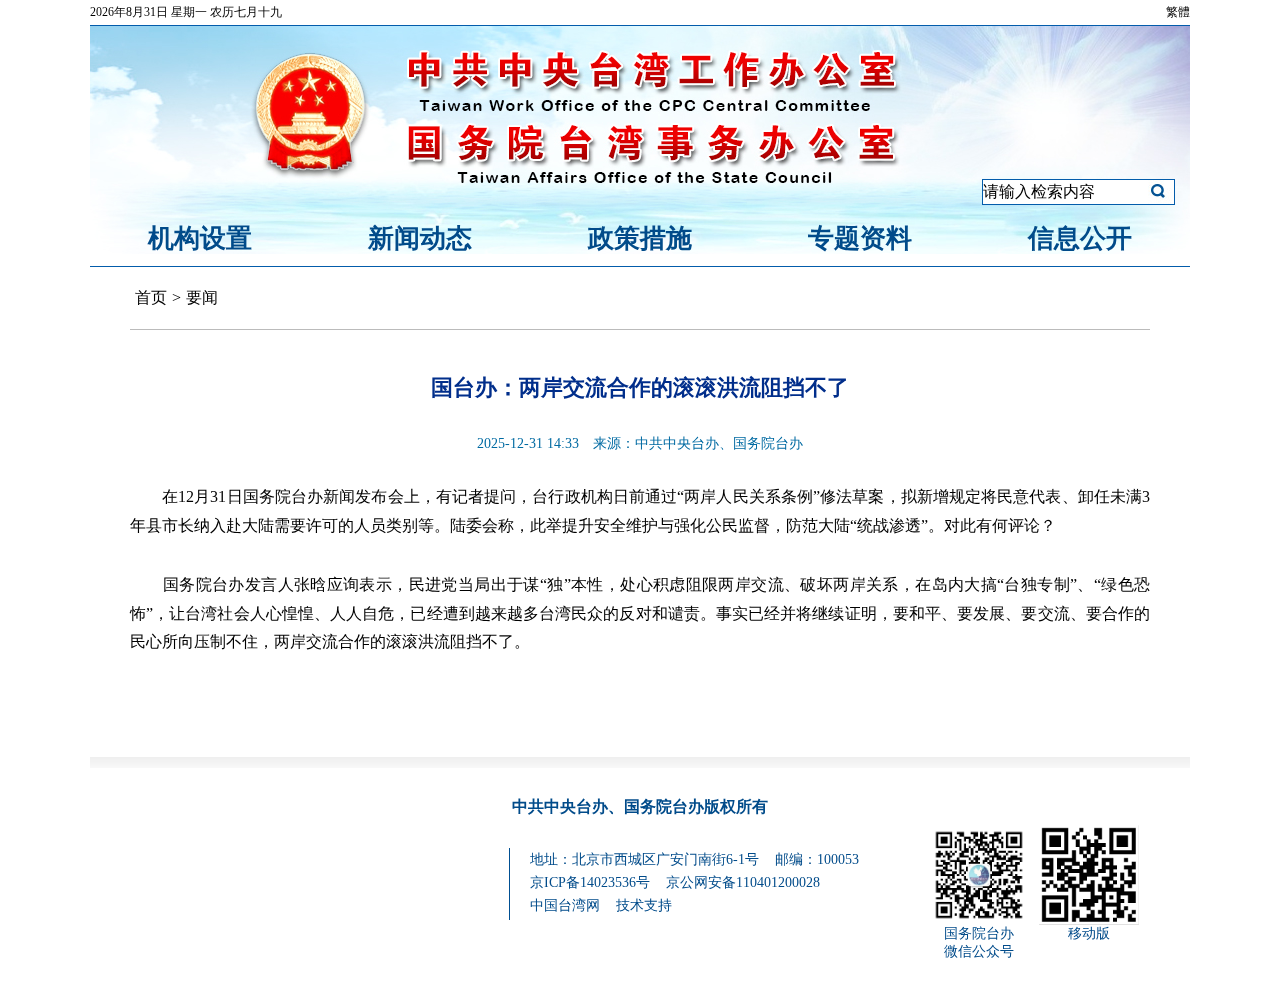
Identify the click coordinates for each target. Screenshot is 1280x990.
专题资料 (860, 238)
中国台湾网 (565, 905)
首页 (151, 297)
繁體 (1178, 12)
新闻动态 (420, 238)
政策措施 (640, 238)
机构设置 (200, 238)
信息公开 (1080, 238)
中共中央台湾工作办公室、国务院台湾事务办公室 (640, 93)
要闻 (202, 297)
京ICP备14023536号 (590, 882)
